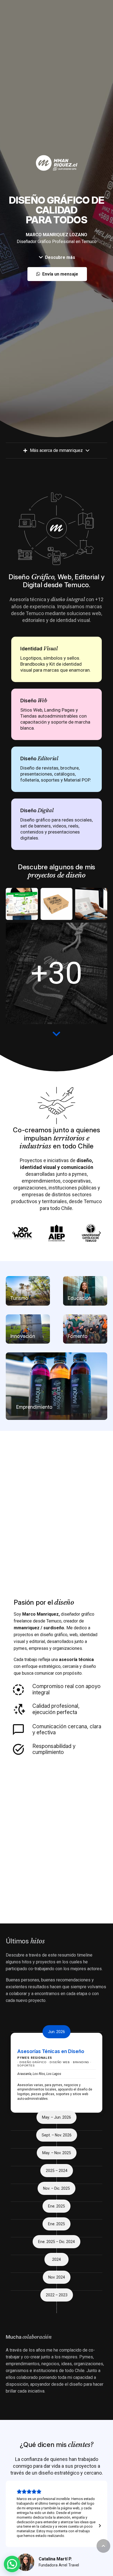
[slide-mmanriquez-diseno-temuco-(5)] (57, 904)
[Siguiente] (100, 1233)
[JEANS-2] (57, 973)
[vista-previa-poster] (22, 904)
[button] (103, 2546)
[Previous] (13, 1233)
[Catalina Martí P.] (26, 2562)
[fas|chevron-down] (56, 1034)
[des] (91, 904)
